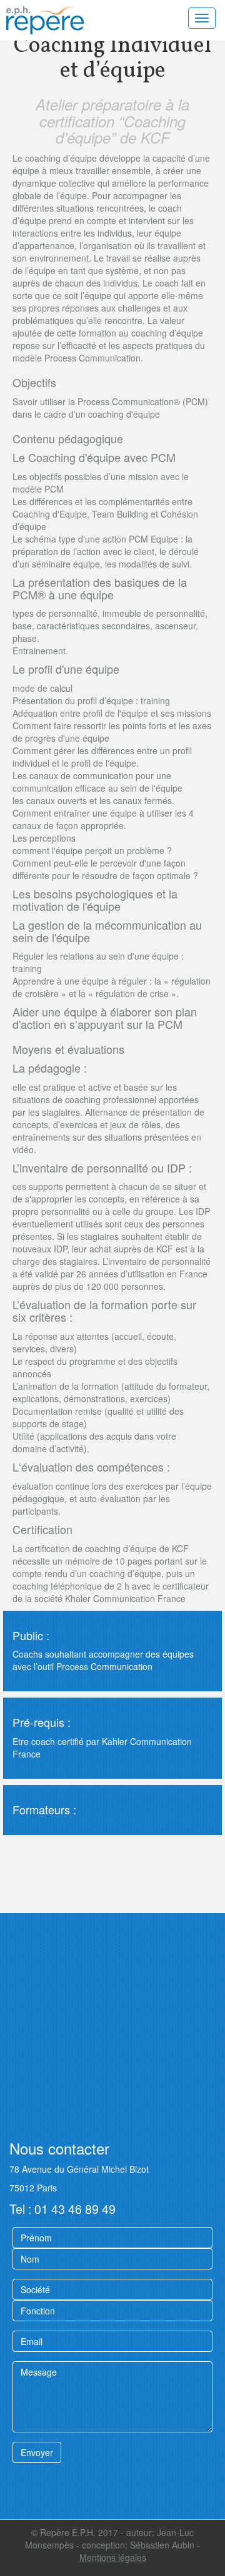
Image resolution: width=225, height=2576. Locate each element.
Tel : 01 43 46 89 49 (62, 2209)
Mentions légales (113, 2557)
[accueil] (59, 20)
